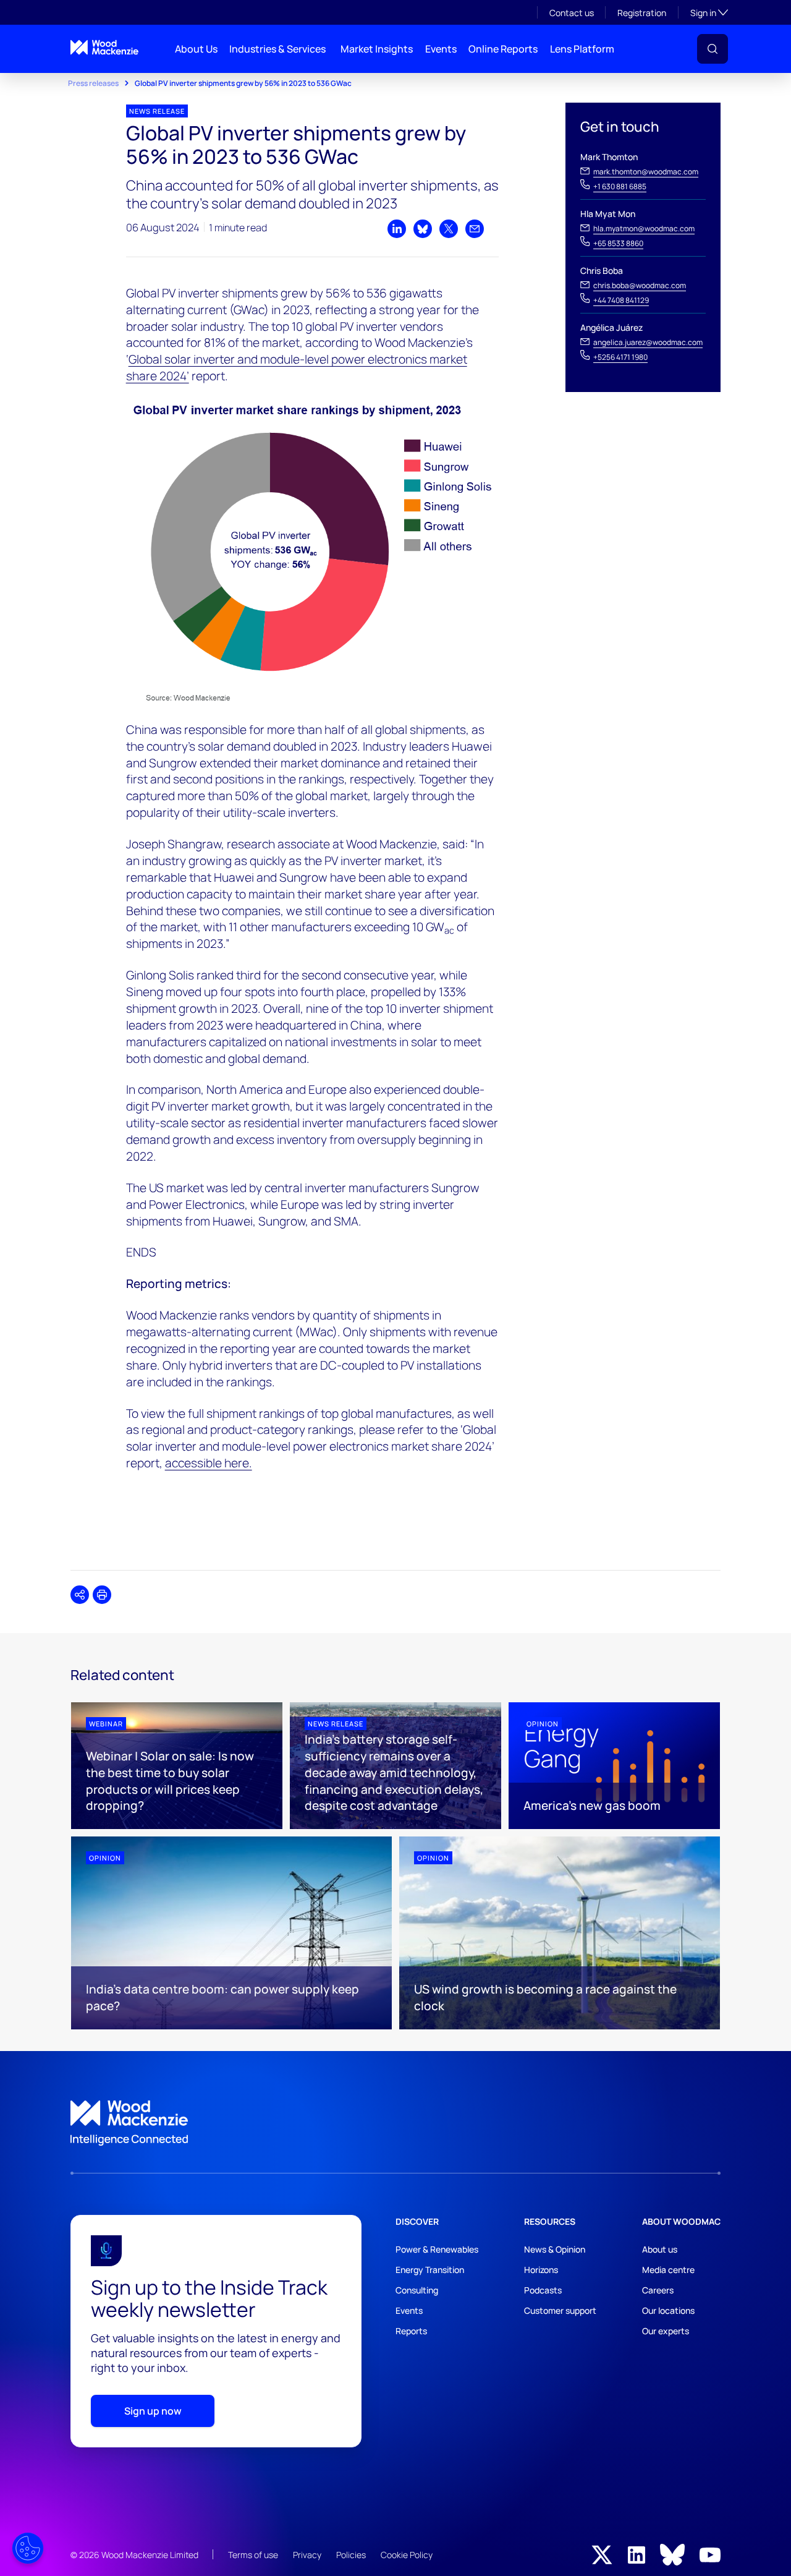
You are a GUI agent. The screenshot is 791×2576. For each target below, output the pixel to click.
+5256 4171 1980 (620, 357)
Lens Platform (582, 49)
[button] (713, 49)
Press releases (93, 83)
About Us (196, 49)
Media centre (668, 2270)
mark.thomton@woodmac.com (646, 172)
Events (441, 49)
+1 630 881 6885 (620, 186)
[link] (395, 2123)
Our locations (668, 2310)
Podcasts (543, 2290)
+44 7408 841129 (621, 300)
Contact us (572, 13)
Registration (642, 13)
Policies (351, 2555)
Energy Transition (430, 2270)
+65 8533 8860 (618, 243)
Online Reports (503, 49)
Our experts (666, 2331)
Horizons (541, 2270)
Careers (658, 2290)
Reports (411, 2331)
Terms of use (253, 2555)
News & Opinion (555, 2249)
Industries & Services (277, 49)
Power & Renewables (437, 2249)
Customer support (560, 2310)
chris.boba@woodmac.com (640, 285)
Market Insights (377, 49)
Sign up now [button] (153, 2411)
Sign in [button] (709, 12)
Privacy (307, 2555)
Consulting (417, 2290)
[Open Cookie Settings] (28, 2548)
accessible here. (209, 1463)
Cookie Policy (407, 2555)
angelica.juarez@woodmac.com (648, 342)
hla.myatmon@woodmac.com (644, 228)
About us (660, 2249)
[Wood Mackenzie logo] (104, 47)
